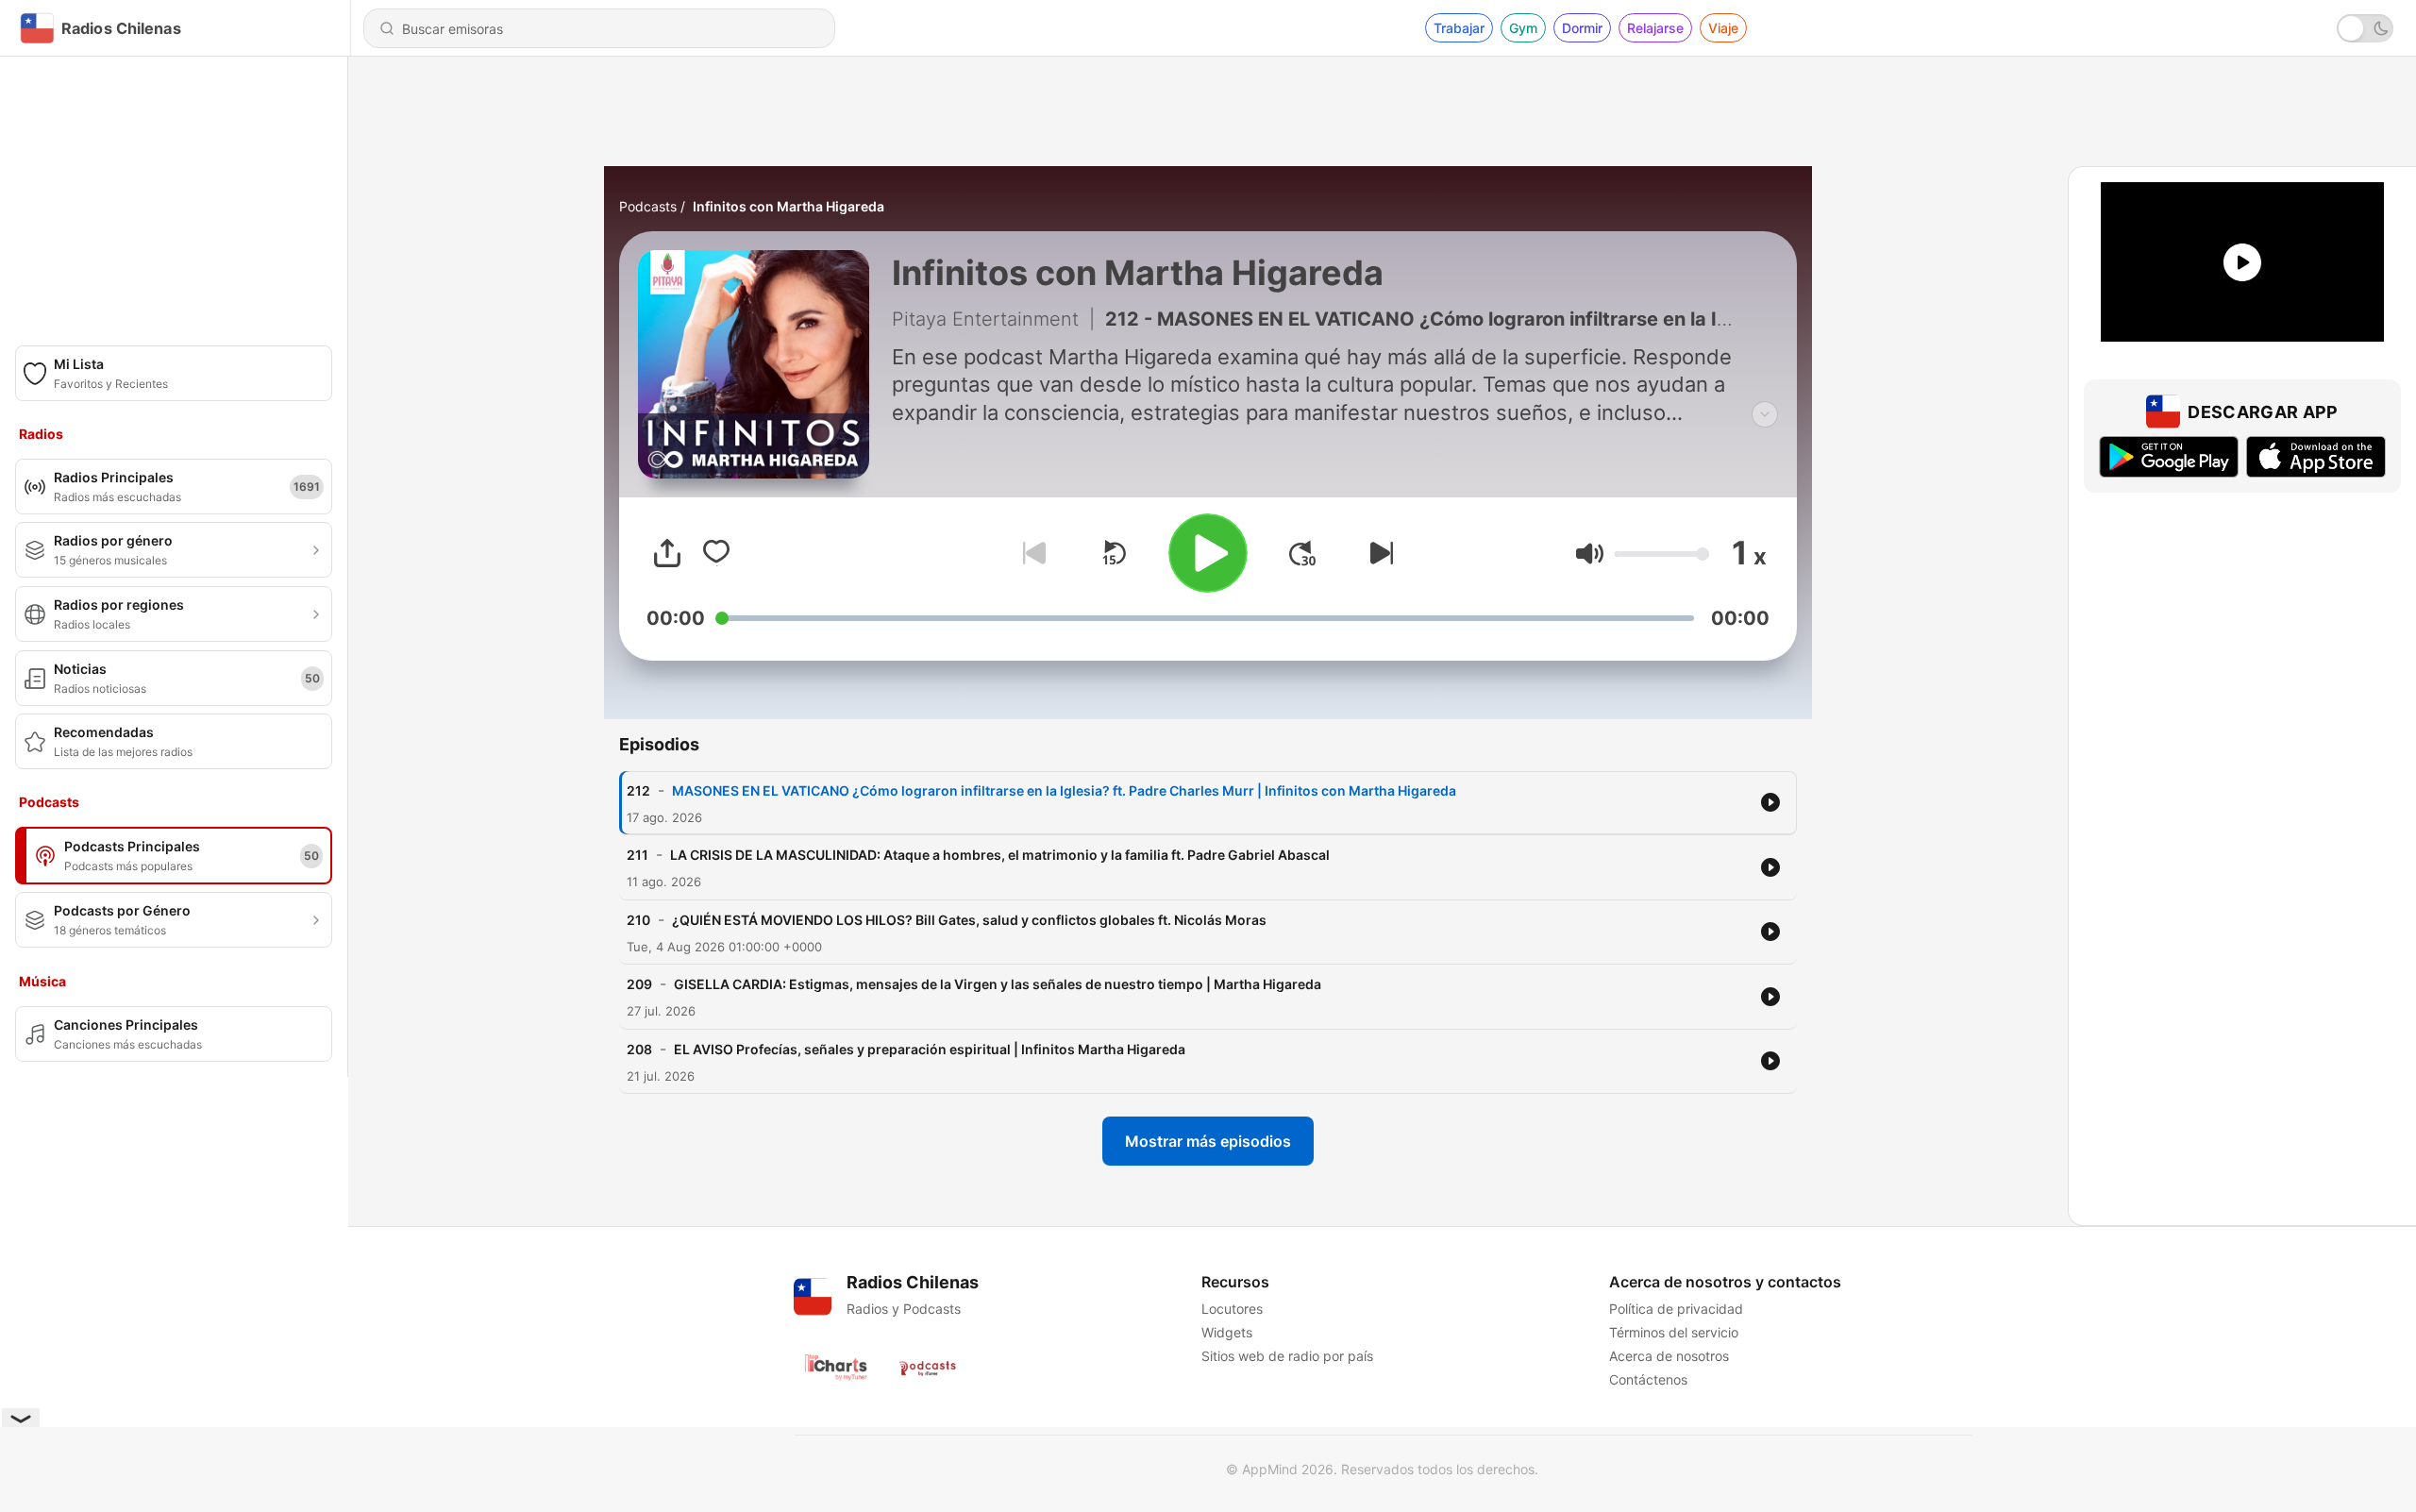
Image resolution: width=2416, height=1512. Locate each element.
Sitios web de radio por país (1287, 1356)
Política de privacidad (1676, 1309)
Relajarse (1655, 28)
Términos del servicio (1674, 1332)
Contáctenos (1648, 1379)
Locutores (1232, 1309)
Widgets (1227, 1332)
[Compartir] (667, 553)
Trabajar (1459, 28)
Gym (1523, 28)
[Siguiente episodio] (1378, 553)
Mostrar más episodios (1208, 1141)
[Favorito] (716, 553)
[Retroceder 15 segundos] (1114, 553)
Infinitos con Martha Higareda (789, 206)
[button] (1590, 554)
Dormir (1582, 28)
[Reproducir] (1208, 553)
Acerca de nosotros (1669, 1356)
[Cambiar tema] (2365, 28)
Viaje (1723, 28)
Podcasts (648, 206)
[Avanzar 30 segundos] (1302, 553)
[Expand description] (1765, 414)
